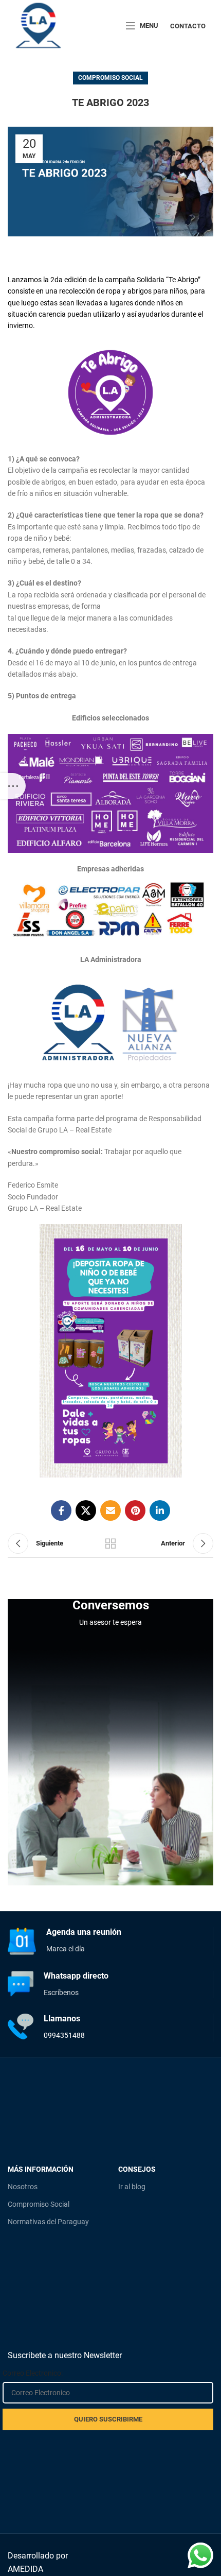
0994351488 (64, 2035)
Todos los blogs (110, 1543)
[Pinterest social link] (135, 1510)
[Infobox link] (110, 1941)
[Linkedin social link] (160, 1510)
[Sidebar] (13, 786)
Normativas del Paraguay (48, 2222)
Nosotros (23, 2187)
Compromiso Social (110, 78)
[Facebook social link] (61, 1510)
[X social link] (86, 1510)
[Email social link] (110, 1510)
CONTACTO (188, 26)
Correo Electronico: (33, 2373)
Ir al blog (132, 2187)
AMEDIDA (25, 2569)
